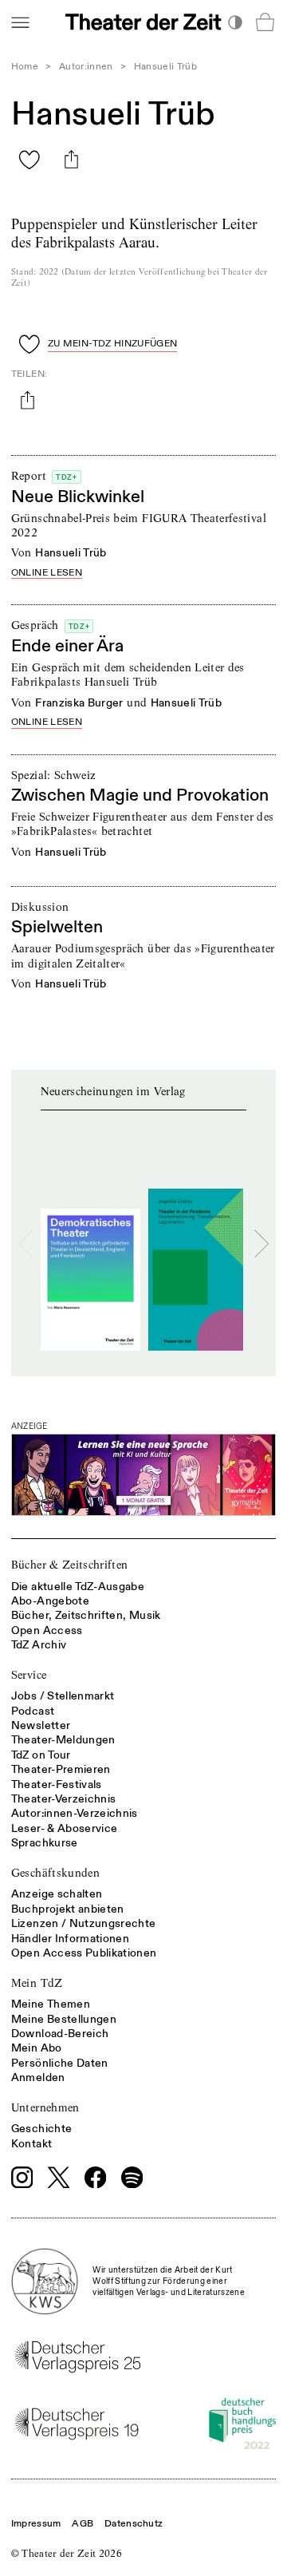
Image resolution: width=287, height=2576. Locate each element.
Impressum (36, 2524)
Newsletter (41, 1725)
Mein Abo (37, 2048)
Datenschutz (134, 2524)
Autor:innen (86, 67)
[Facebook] (96, 2178)
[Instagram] (22, 2178)
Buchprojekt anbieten (68, 1909)
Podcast (33, 1711)
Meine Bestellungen (64, 2019)
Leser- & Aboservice (65, 1828)
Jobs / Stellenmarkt (63, 1696)
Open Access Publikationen (84, 1953)
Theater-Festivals (57, 1785)
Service (29, 1675)
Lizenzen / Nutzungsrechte (84, 1923)
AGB (83, 2524)
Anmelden (38, 2077)
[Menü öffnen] (20, 22)
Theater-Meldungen (63, 1740)
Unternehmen (45, 2107)
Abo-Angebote (50, 1601)
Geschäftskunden (55, 1873)
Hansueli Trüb (71, 553)
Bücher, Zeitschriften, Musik (86, 1615)
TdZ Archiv (39, 1645)
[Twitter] (59, 2177)
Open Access (47, 1630)
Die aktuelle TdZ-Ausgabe (78, 1587)
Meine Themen (51, 2004)
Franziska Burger (79, 703)
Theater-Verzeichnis (64, 1799)
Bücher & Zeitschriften (70, 1565)
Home (25, 67)
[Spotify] (132, 2178)
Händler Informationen (70, 1939)
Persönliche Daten (60, 2063)
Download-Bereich (60, 2034)
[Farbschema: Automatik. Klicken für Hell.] (235, 22)
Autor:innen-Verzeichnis (75, 1813)
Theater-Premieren (61, 1769)
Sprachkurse (45, 1843)
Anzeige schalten (57, 1894)
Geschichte (42, 2129)
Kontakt (31, 2144)
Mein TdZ (37, 1983)
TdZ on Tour (41, 1755)
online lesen (47, 574)
